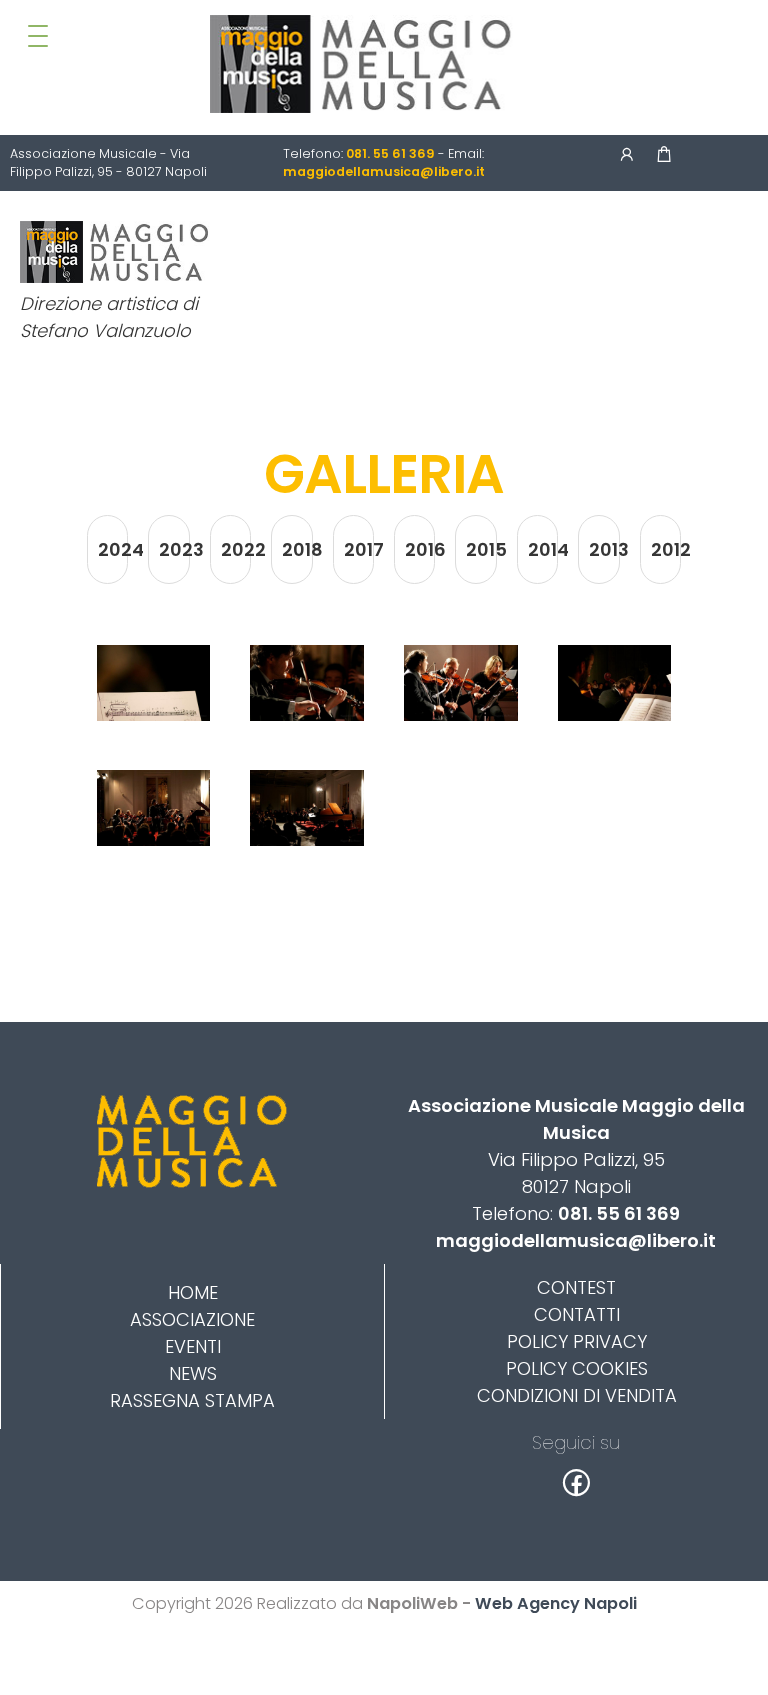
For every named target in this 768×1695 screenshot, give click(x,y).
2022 (236, 549)
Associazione (192, 1319)
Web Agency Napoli (556, 1603)
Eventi (193, 1346)
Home (193, 1292)
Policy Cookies (577, 1368)
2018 (297, 549)
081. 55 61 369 (619, 1213)
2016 (420, 549)
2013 (604, 549)
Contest (576, 1287)
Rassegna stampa (192, 1400)
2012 (666, 549)
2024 (113, 549)
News (193, 1373)
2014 (543, 549)
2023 (174, 549)
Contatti (577, 1314)
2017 (359, 549)
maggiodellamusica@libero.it (576, 1240)
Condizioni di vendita (577, 1395)
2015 (481, 549)
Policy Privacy (577, 1341)
